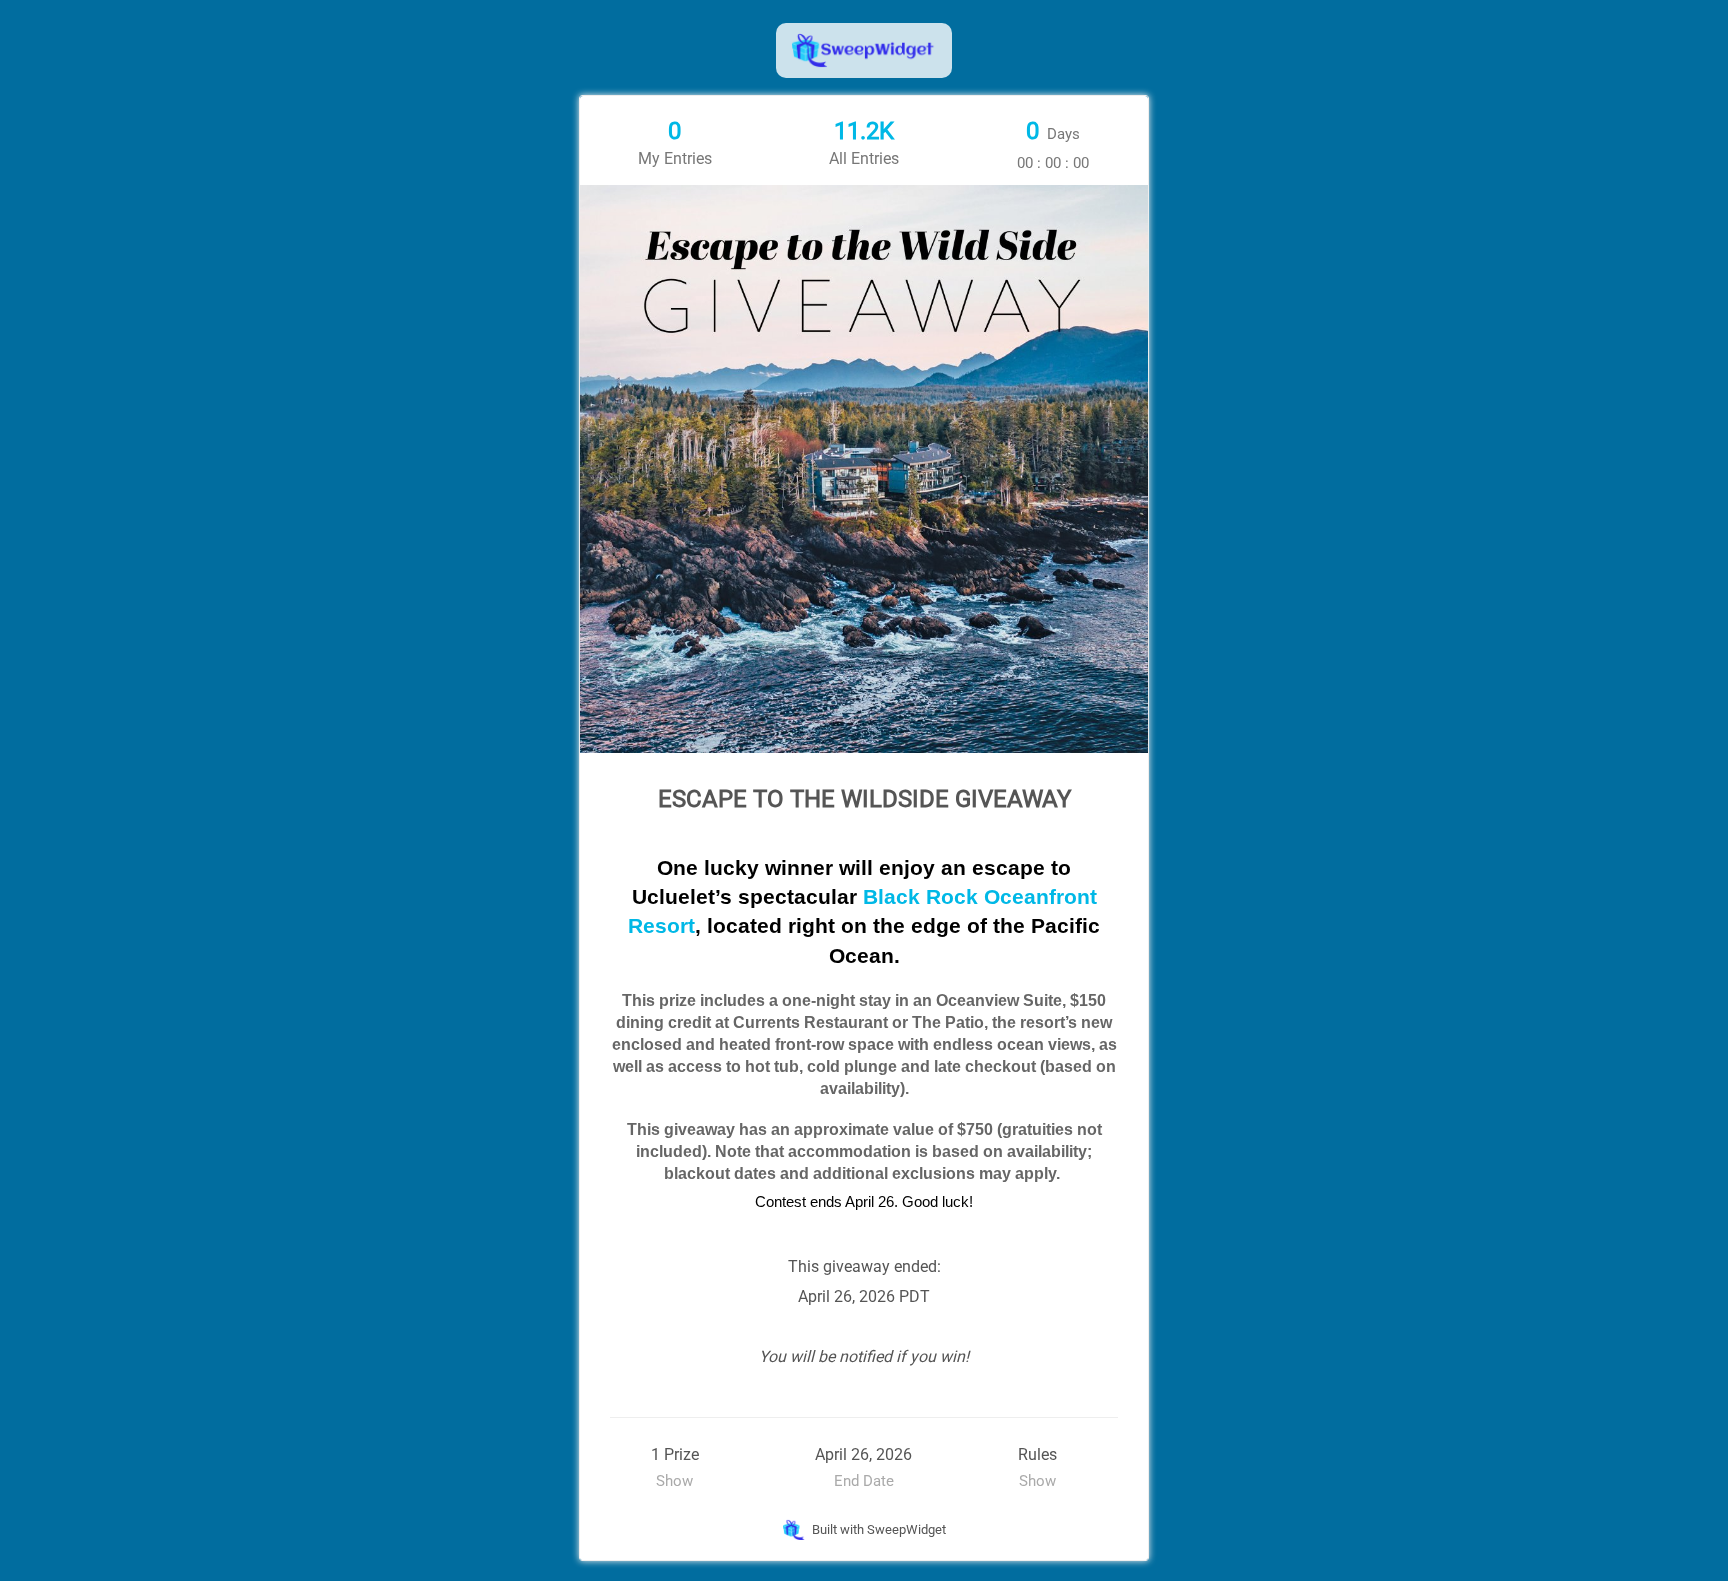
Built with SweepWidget (877, 1529)
